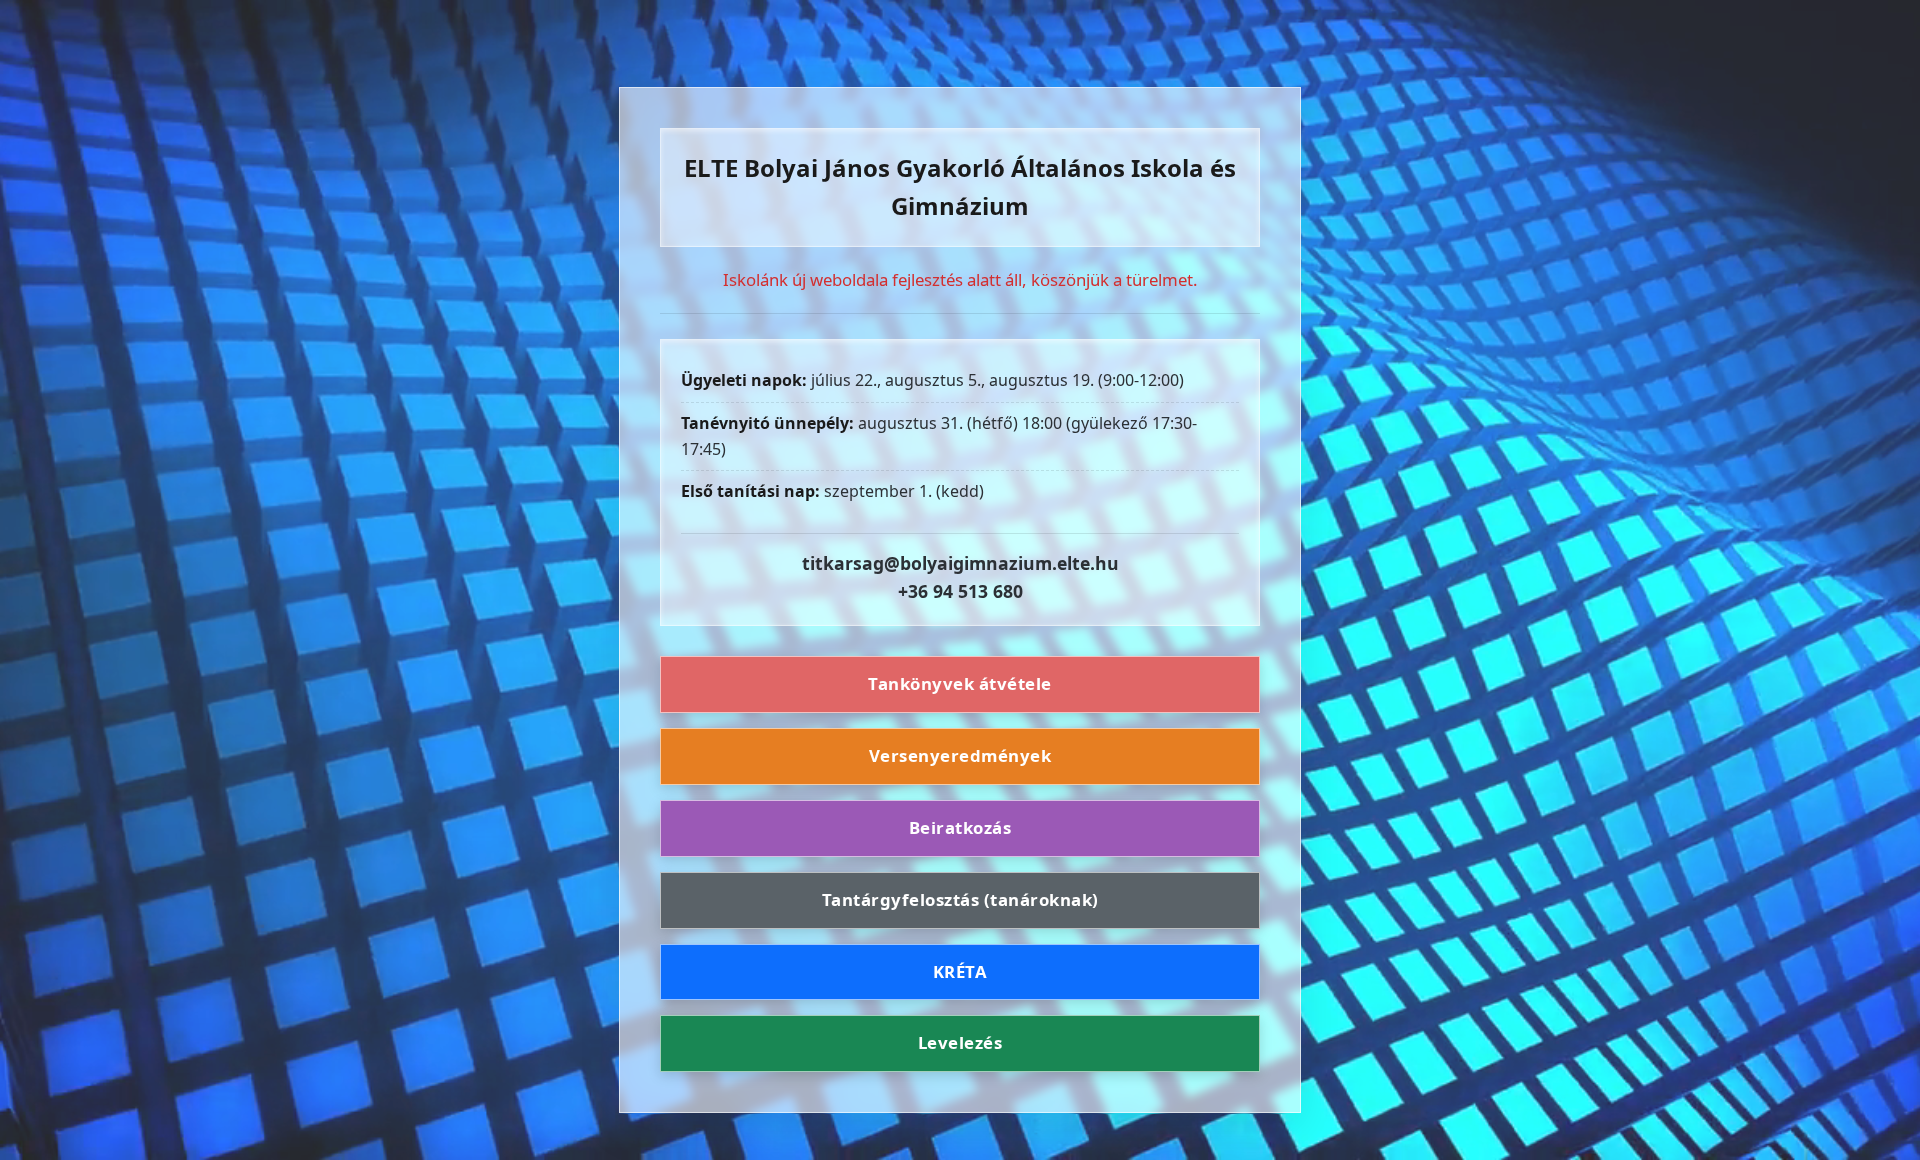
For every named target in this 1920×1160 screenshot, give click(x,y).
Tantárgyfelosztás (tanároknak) (960, 899)
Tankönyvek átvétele (960, 683)
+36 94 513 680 (960, 591)
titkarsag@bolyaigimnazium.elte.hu (960, 563)
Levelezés (960, 1042)
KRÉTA (960, 971)
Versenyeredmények (960, 755)
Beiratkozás (960, 827)
